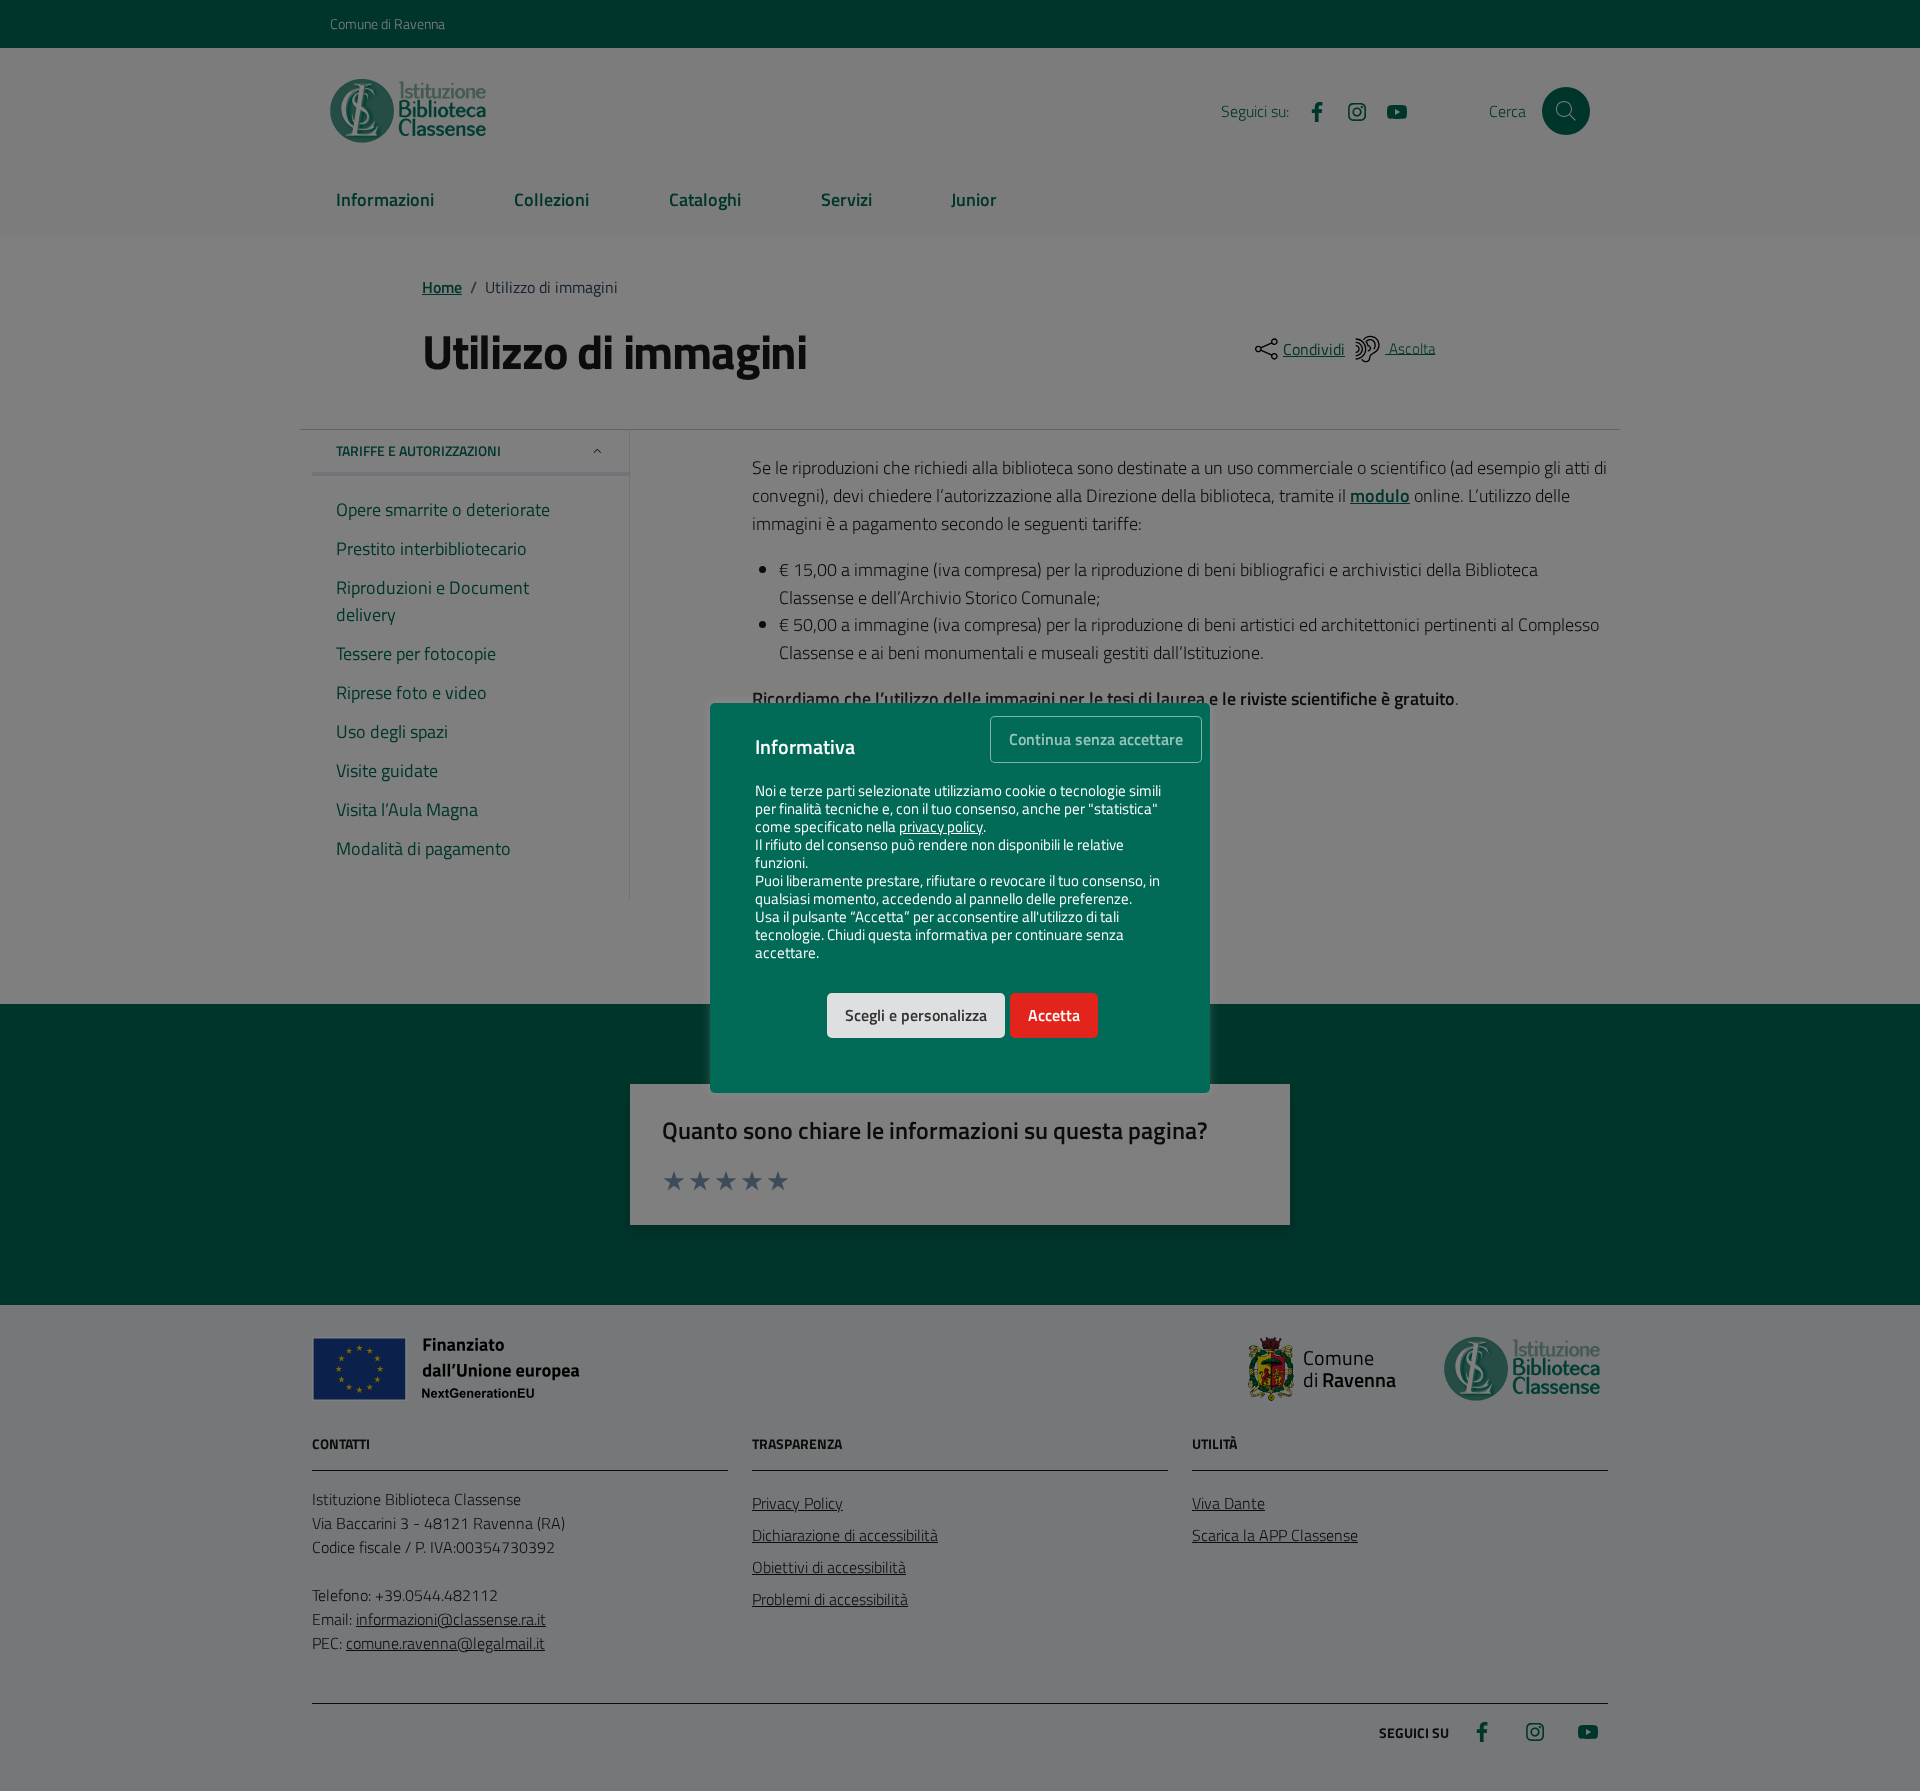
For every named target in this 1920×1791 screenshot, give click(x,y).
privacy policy (941, 827)
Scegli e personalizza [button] (916, 1015)
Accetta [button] (1054, 1015)
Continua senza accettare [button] (1096, 739)
